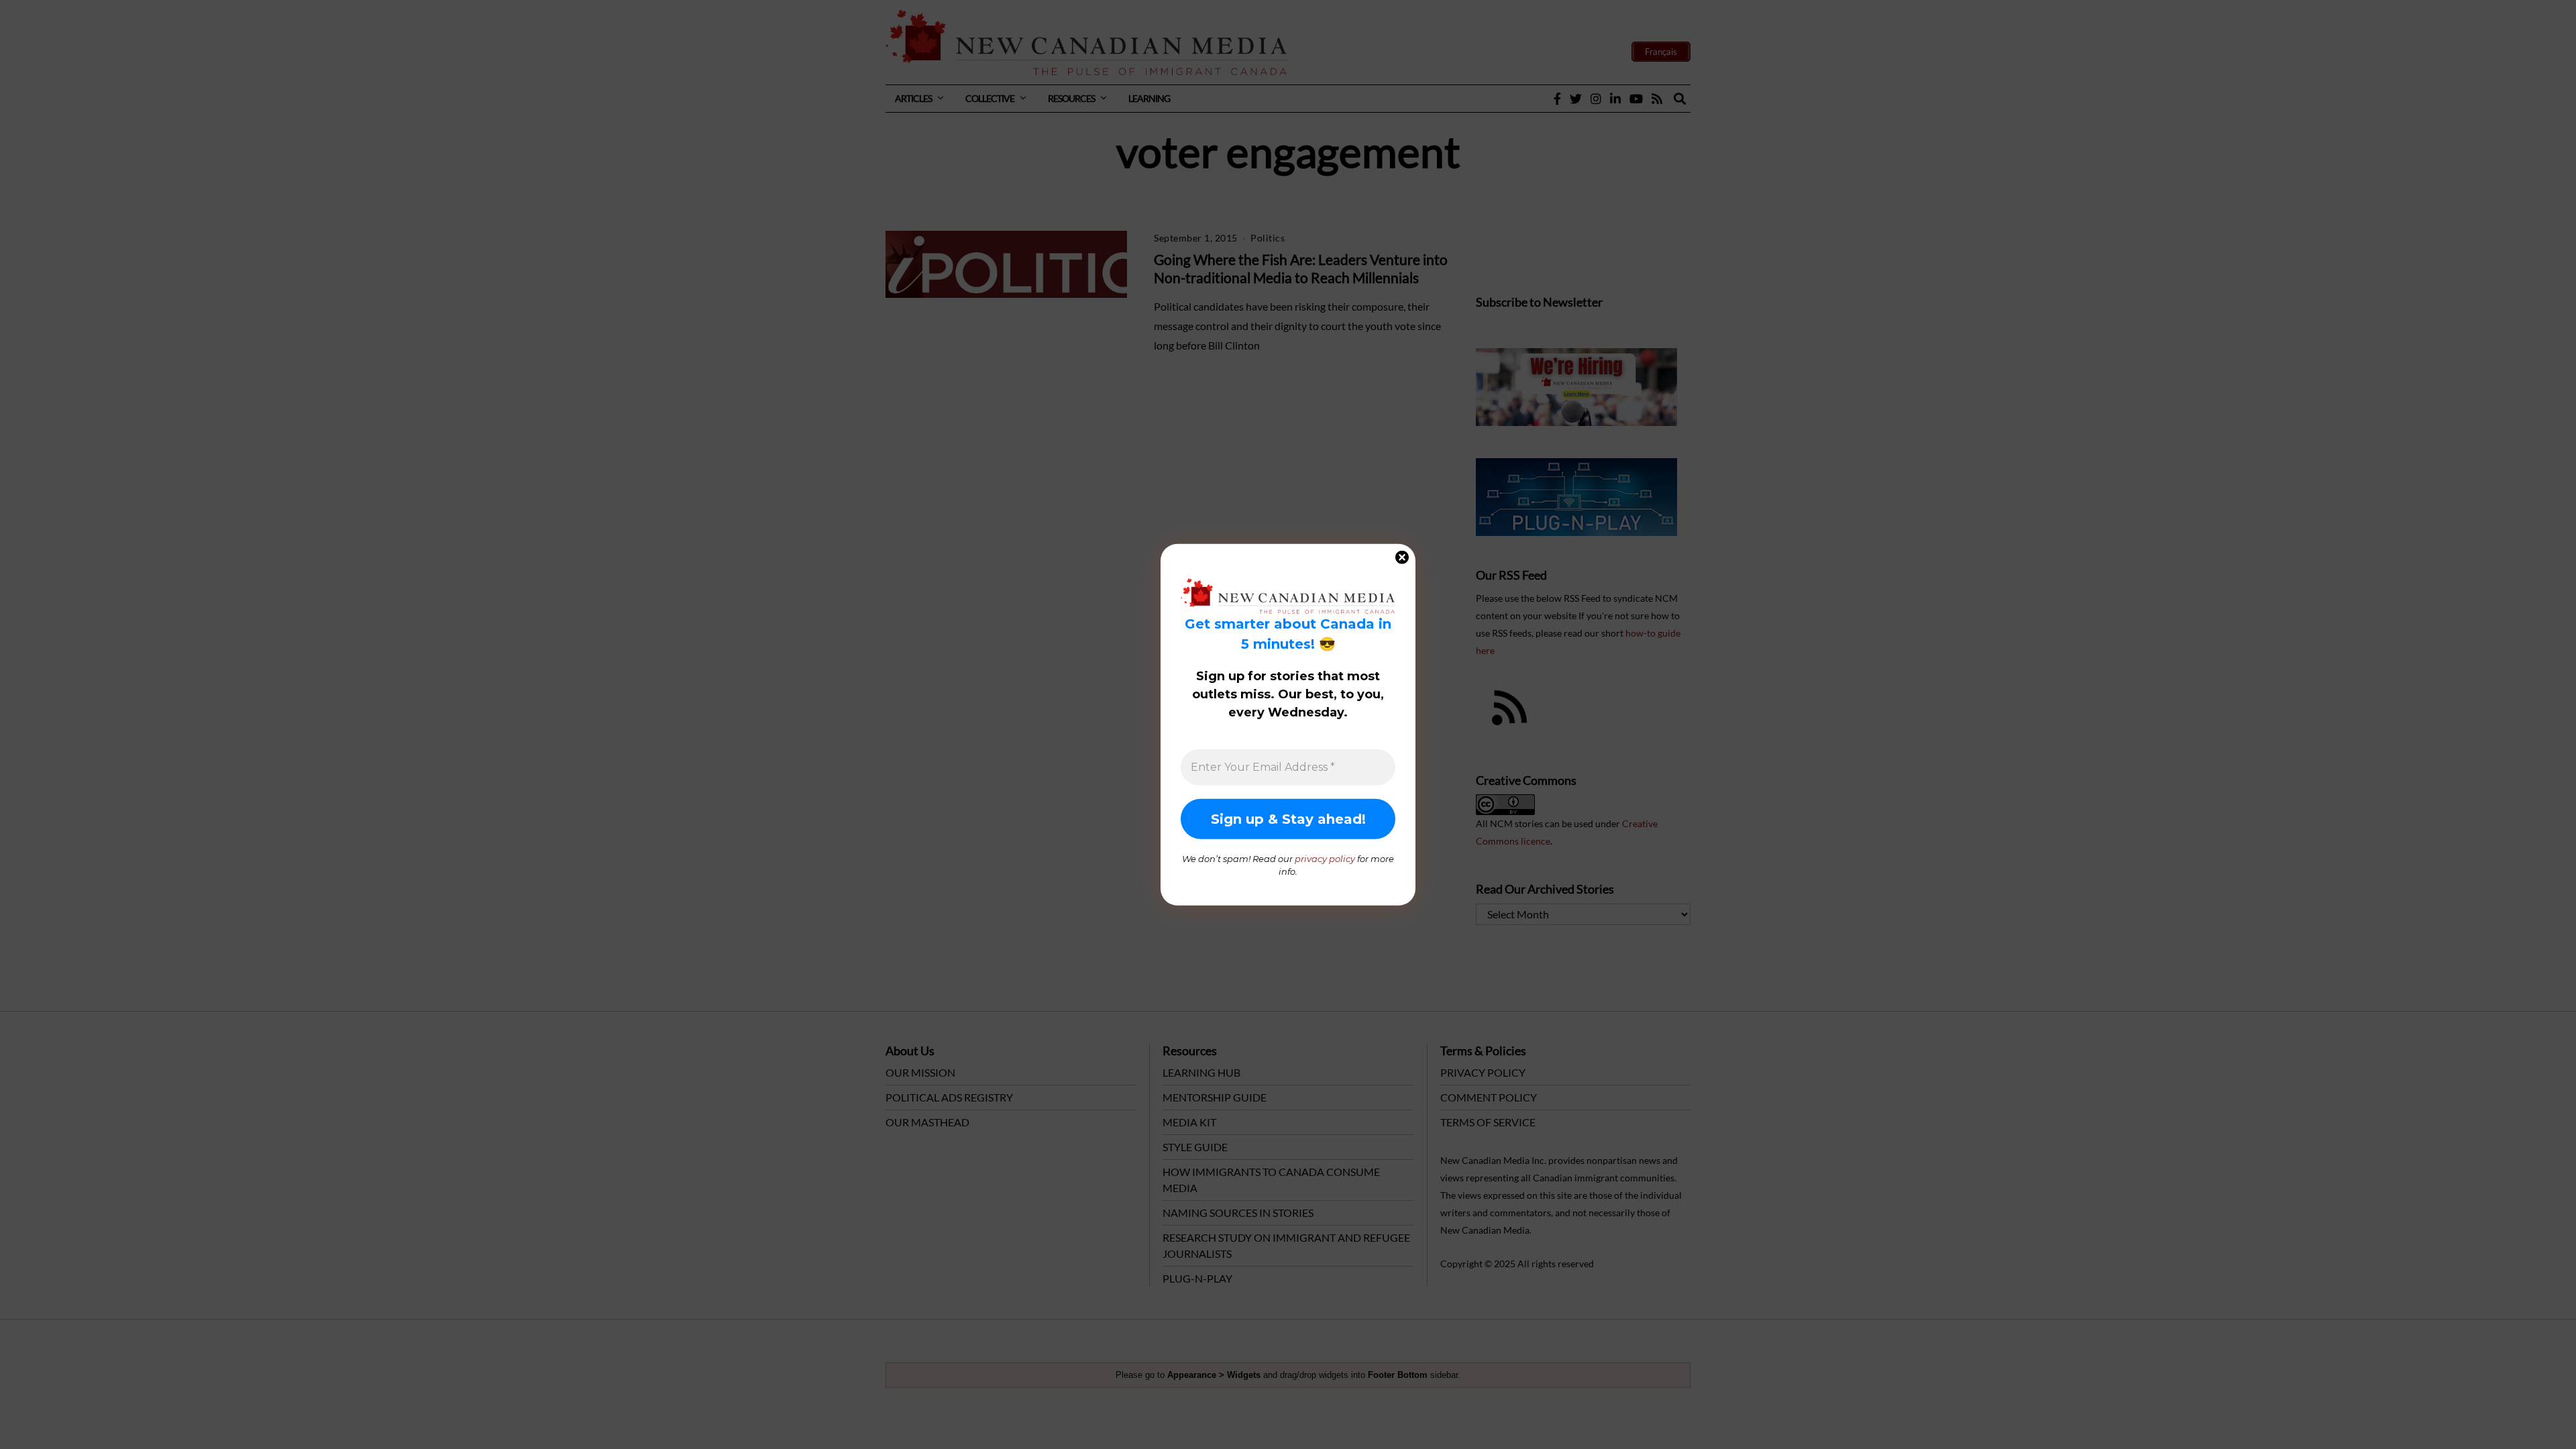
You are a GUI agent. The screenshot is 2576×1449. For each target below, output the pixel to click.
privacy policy (1325, 858)
